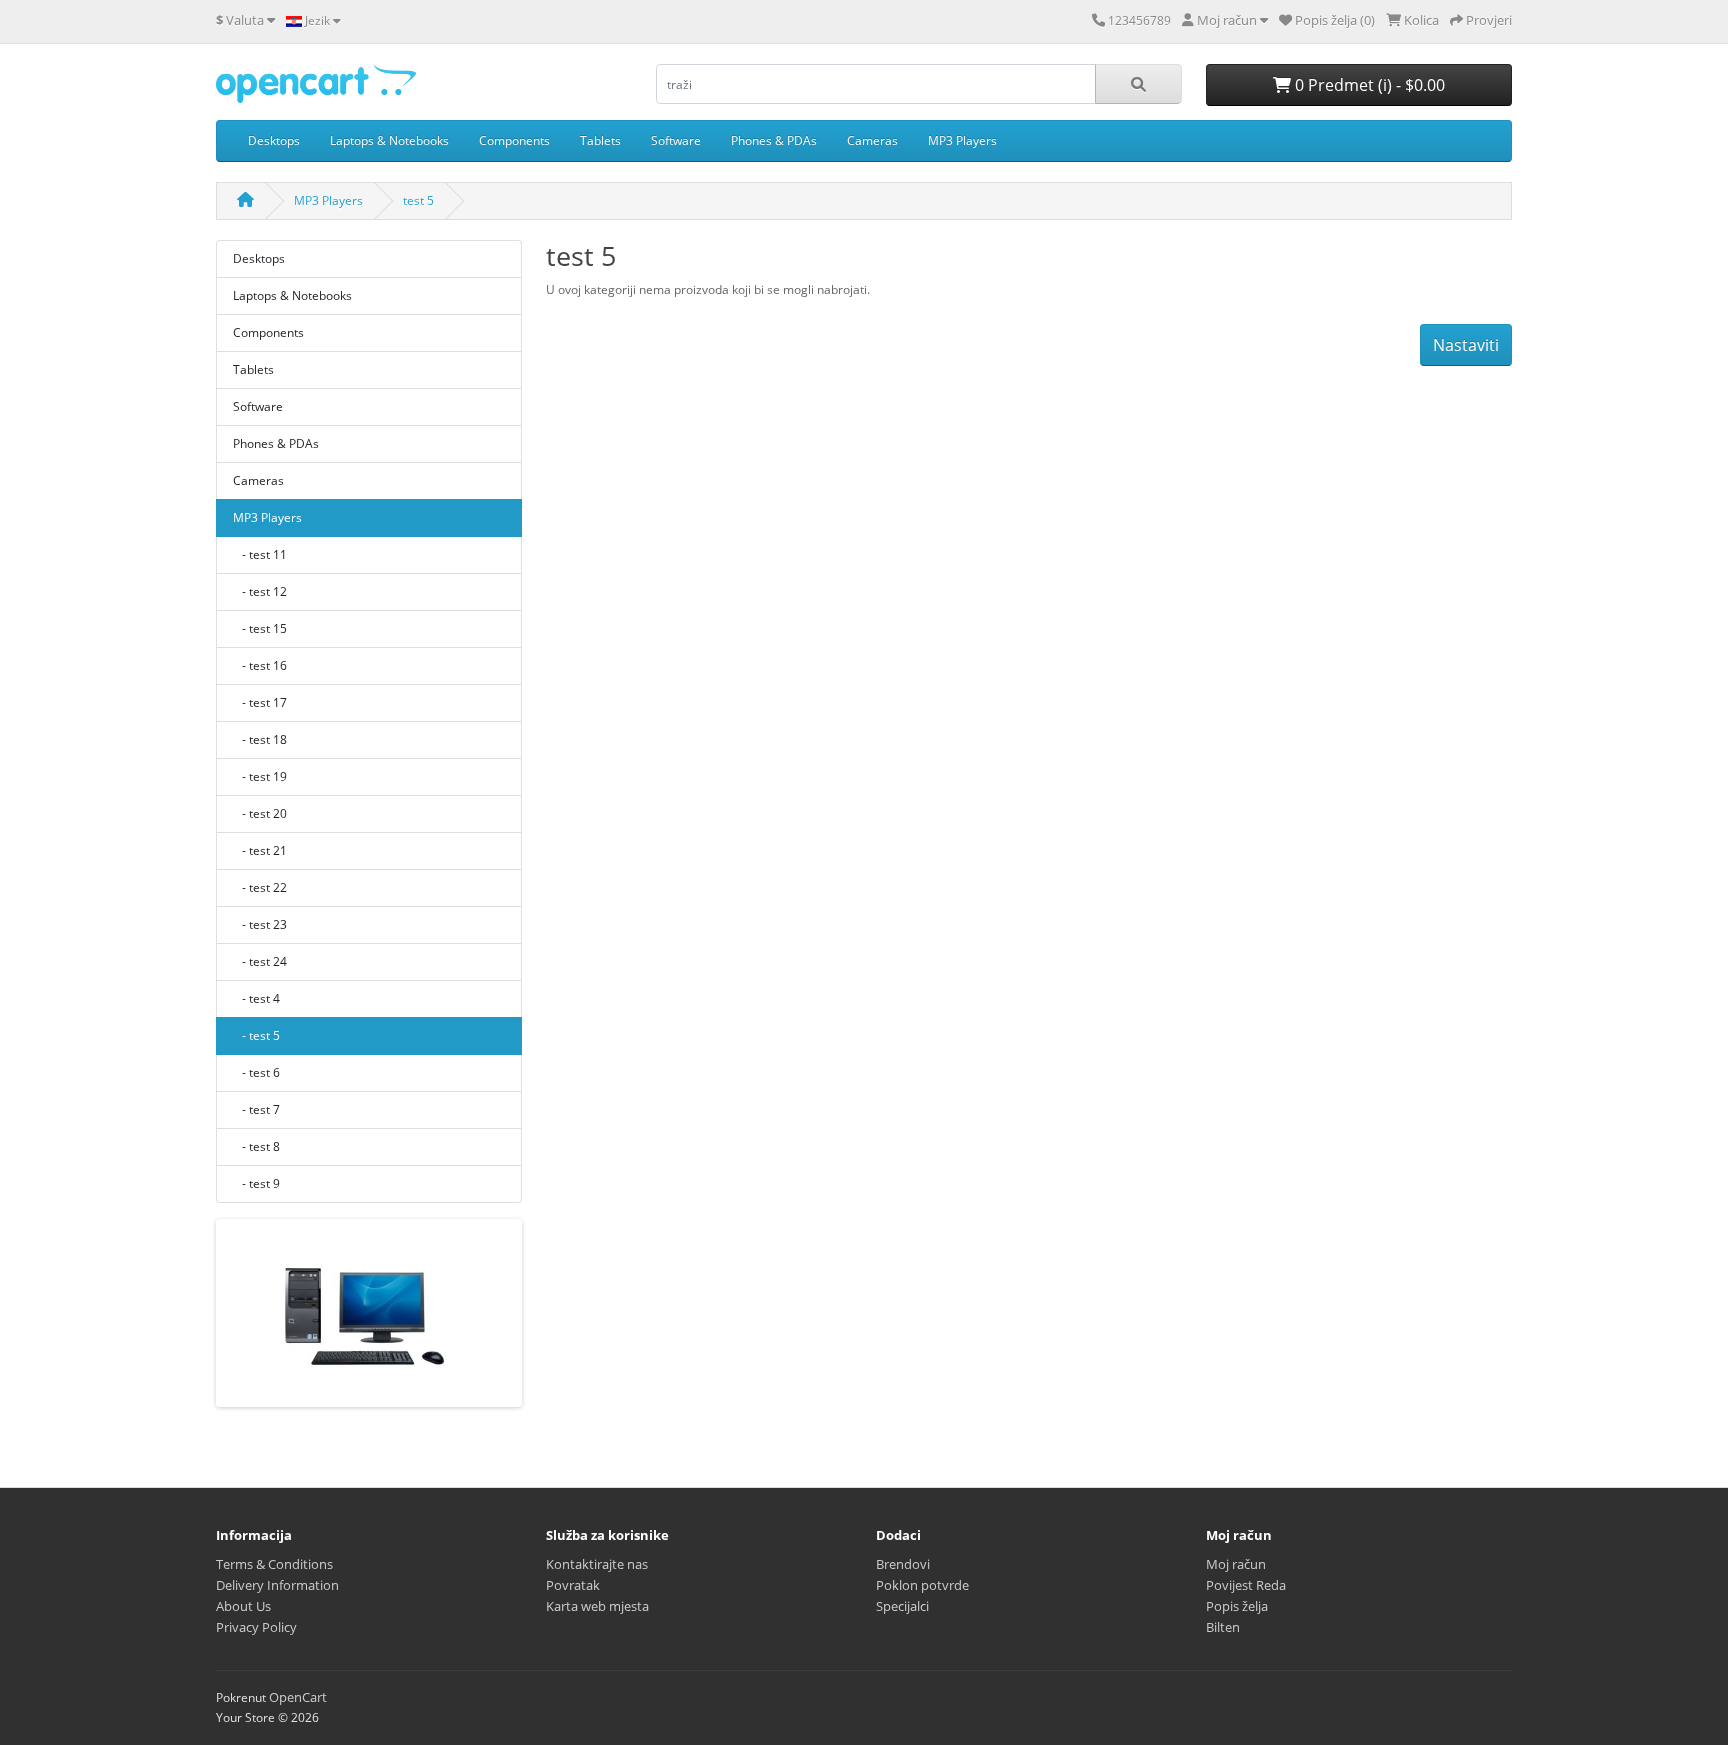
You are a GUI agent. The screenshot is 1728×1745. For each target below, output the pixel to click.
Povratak (573, 1585)
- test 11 (260, 554)
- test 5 (256, 1035)
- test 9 (256, 1183)
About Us (243, 1606)
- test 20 (260, 813)
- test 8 (256, 1146)
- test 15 (260, 628)
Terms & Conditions (274, 1564)
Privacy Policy (256, 1627)
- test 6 (256, 1072)
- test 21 (260, 850)
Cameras (872, 140)
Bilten (1223, 1627)
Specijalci (902, 1606)
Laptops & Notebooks (389, 140)
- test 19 (260, 776)
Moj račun (1236, 1564)
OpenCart (298, 1697)
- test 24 (260, 961)
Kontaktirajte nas (597, 1564)
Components (514, 140)
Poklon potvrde (922, 1585)
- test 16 (260, 665)
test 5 (418, 200)
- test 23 (260, 924)
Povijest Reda (1246, 1585)
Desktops (274, 140)
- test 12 (260, 591)
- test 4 (256, 998)
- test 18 (260, 739)
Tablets (600, 140)
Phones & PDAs (774, 140)
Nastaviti (1466, 345)
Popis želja (1237, 1606)
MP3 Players (962, 140)
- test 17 (260, 702)
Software (676, 140)
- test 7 (256, 1109)
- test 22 (260, 887)
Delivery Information (277, 1585)
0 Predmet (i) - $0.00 (1368, 85)
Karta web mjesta (597, 1606)
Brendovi (903, 1564)
